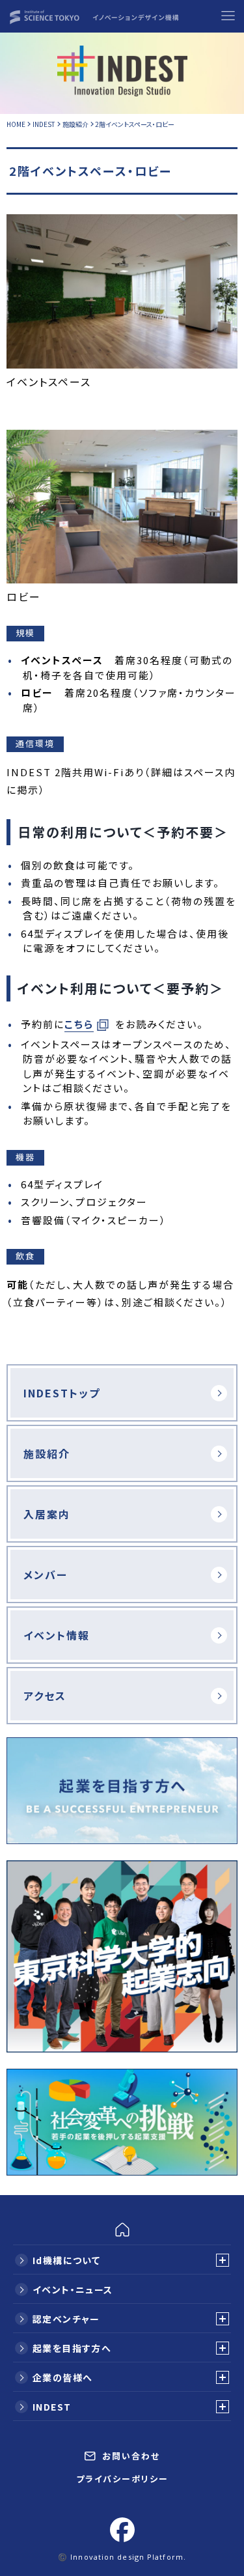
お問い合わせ (129, 2456)
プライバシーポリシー (122, 2479)
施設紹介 (76, 124)
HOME (17, 124)
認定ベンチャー (66, 2319)
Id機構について (66, 2260)
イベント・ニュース (73, 2289)
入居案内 (47, 1514)
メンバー (46, 1575)
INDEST (45, 124)
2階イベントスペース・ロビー (135, 124)
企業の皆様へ (62, 2377)
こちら (79, 1024)
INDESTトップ (62, 1393)
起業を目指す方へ (72, 2348)
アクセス (45, 1696)
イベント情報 (57, 1635)
